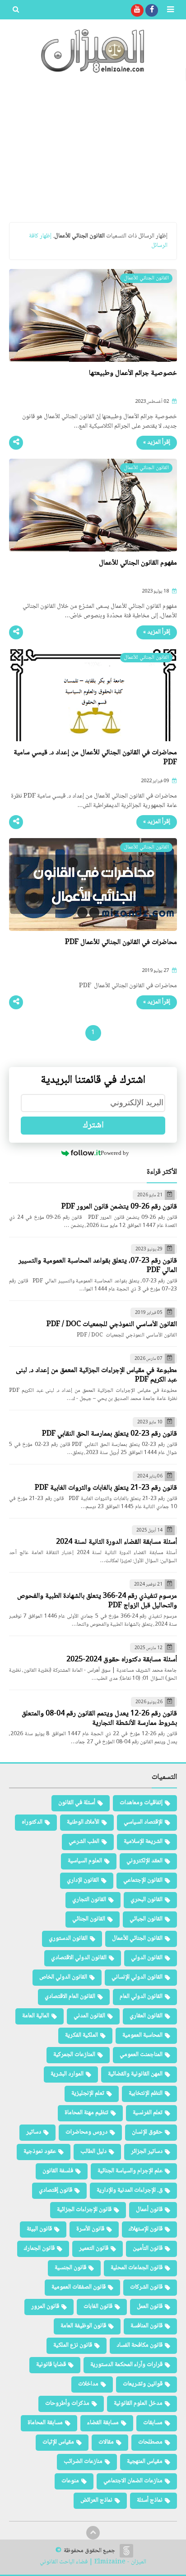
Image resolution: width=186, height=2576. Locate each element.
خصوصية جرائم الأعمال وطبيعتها (133, 373)
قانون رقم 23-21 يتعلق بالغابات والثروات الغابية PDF (106, 1488)
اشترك (93, 1126)
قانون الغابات (98, 2307)
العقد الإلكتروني (144, 1861)
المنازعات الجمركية (74, 2055)
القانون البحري (146, 1900)
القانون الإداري (83, 1880)
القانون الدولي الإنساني (137, 1977)
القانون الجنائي (89, 1919)
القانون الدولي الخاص (63, 1977)
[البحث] (16, 10)
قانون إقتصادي (56, 2190)
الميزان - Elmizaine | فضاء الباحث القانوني (93, 2562)
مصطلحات (150, 2442)
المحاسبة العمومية (142, 2035)
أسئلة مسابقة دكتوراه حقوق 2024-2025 (122, 1660)
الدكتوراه (32, 1822)
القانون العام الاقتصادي (70, 1997)
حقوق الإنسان (147, 2132)
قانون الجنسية (70, 2268)
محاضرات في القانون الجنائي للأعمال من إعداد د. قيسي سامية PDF (95, 758)
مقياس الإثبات (58, 2442)
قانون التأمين (148, 2248)
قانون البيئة (39, 2229)
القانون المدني (89, 2016)
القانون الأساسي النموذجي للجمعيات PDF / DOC (112, 1324)
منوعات (70, 2481)
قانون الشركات (146, 2287)
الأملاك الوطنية (83, 1822)
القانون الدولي (147, 1958)
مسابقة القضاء (103, 2423)
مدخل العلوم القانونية (138, 2403)
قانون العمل (150, 2307)
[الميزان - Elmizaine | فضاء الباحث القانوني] (93, 51)
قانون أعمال (149, 2210)
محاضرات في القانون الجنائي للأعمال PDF (121, 942)
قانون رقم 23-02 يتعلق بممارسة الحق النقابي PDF (109, 1434)
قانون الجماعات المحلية (137, 2268)
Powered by (115, 1153)
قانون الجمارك (39, 2248)
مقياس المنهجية (145, 2462)
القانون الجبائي (146, 1919)
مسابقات (153, 2423)
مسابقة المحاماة (45, 2423)
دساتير (34, 2132)
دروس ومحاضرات (86, 2132)
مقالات (106, 2442)
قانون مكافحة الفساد (139, 2345)
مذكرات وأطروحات (67, 2403)
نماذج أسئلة (150, 2500)
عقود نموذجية (40, 2152)
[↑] (93, 2533)
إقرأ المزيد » (157, 442)
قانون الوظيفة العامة (83, 2326)
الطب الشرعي (84, 1842)
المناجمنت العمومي (141, 2055)
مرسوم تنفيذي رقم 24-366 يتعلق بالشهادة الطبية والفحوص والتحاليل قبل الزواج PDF (97, 1601)
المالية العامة (36, 2016)
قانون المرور (45, 2307)
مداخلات (88, 2384)
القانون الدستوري (68, 1938)
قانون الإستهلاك (146, 2229)
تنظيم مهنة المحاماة (86, 2113)
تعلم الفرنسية (148, 2113)
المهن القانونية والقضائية (135, 2074)
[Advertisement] (93, 148)
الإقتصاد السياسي (143, 1822)
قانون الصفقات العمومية (79, 2287)
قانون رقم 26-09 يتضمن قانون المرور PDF (119, 1207)
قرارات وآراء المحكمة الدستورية (126, 2365)
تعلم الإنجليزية (88, 2093)
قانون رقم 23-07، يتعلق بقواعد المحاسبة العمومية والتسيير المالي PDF (98, 1266)
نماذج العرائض (96, 2500)
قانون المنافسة (146, 2326)
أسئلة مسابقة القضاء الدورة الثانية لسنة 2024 (116, 1542)
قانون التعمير (94, 2248)
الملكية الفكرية (81, 2035)
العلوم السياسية (85, 1861)
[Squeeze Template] (126, 2551)
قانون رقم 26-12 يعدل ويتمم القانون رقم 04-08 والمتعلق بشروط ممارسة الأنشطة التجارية (99, 1719)
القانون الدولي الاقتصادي (79, 1958)
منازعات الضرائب (83, 2462)
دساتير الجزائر (147, 2152)
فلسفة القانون (58, 2171)
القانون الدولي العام (141, 1997)
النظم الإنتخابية (146, 2093)
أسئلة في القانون (77, 1803)
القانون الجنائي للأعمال (137, 1938)
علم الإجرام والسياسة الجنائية (130, 2171)
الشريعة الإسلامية (143, 1842)
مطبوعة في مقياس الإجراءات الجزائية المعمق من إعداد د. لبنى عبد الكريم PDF (96, 1375)
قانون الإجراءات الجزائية (84, 2210)
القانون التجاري (89, 1900)
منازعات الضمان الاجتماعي (133, 2481)
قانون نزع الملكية (73, 2345)
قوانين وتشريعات (143, 2384)
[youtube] (137, 10)
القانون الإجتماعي (143, 1880)
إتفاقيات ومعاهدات (141, 1803)
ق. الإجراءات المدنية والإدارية (130, 2190)
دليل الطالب (93, 2152)
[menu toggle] (170, 10)
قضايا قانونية (51, 2365)
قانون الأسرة (90, 2229)
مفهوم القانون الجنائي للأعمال (138, 563)
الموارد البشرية (67, 2074)
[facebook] (152, 10)
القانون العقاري (146, 2016)
